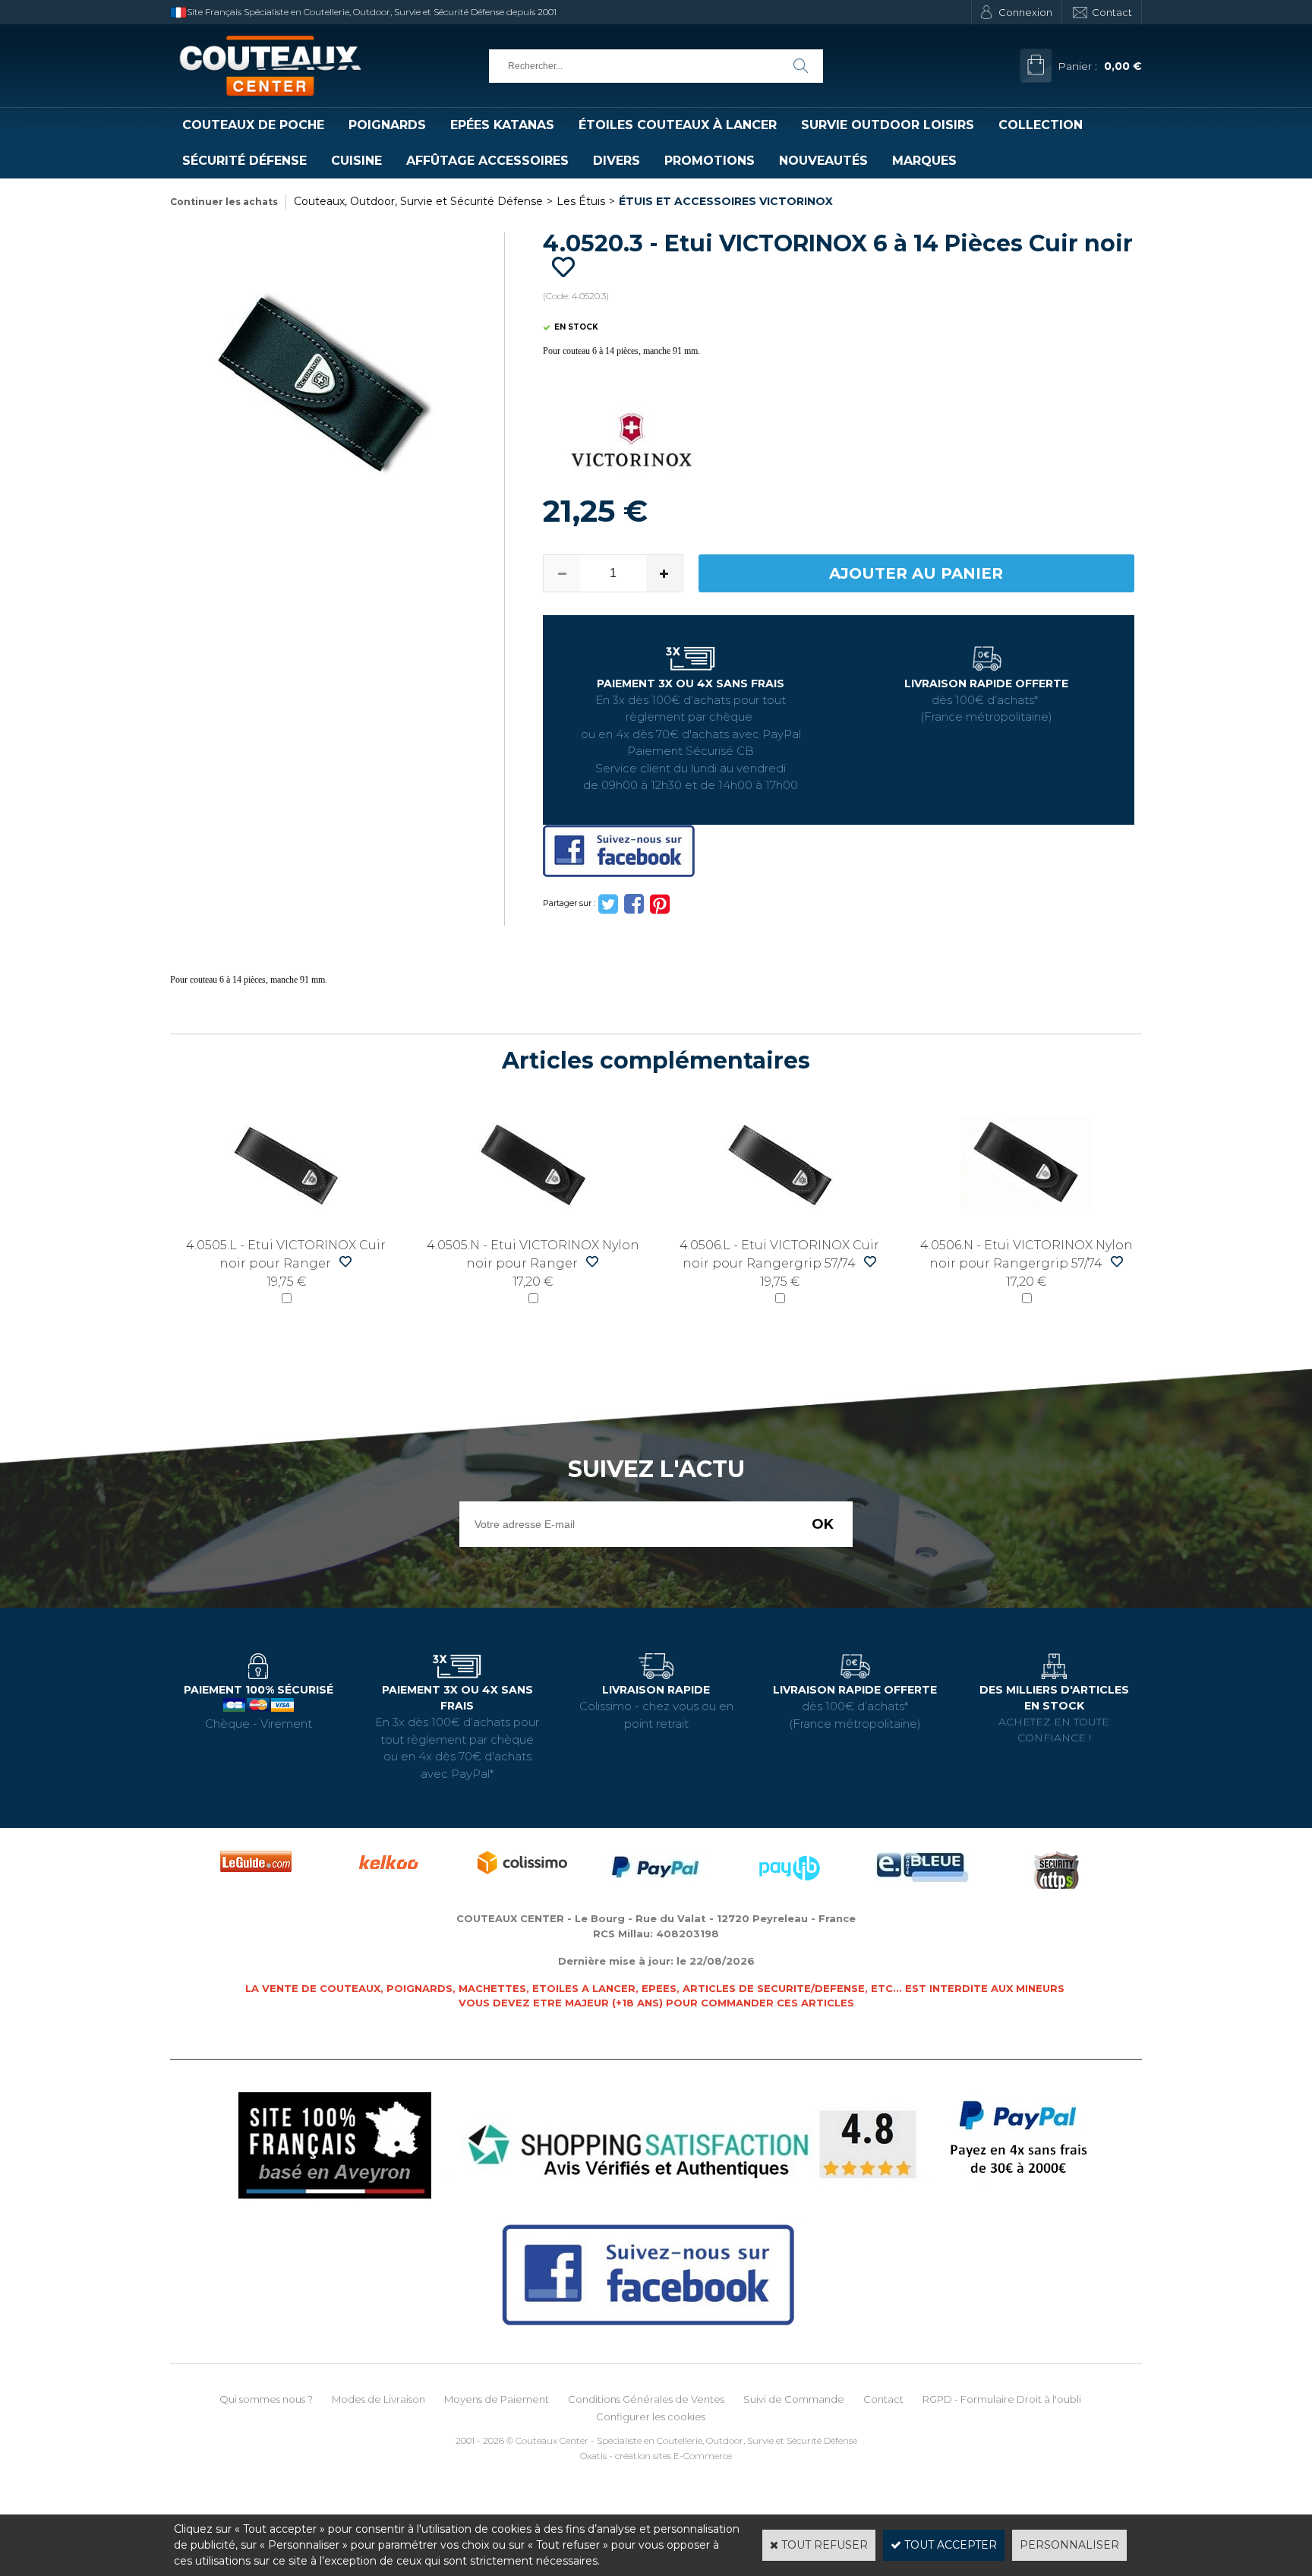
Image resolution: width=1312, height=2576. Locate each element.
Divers (617, 161)
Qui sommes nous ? (266, 2399)
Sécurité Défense (244, 161)
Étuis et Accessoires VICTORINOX (726, 201)
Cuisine (356, 161)
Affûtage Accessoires (487, 161)
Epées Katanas (502, 125)
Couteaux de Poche (253, 125)
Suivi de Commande (794, 2399)
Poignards (387, 125)
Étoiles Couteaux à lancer (678, 125)
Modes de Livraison (378, 2399)
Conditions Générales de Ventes (646, 2399)
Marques (924, 161)
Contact (1112, 12)
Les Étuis (581, 201)
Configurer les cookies (651, 2417)
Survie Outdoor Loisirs (888, 125)
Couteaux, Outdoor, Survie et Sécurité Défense (418, 201)
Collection (1041, 125)
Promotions (710, 161)
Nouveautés (823, 161)
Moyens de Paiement (497, 2399)
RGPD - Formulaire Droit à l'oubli (1002, 2399)
